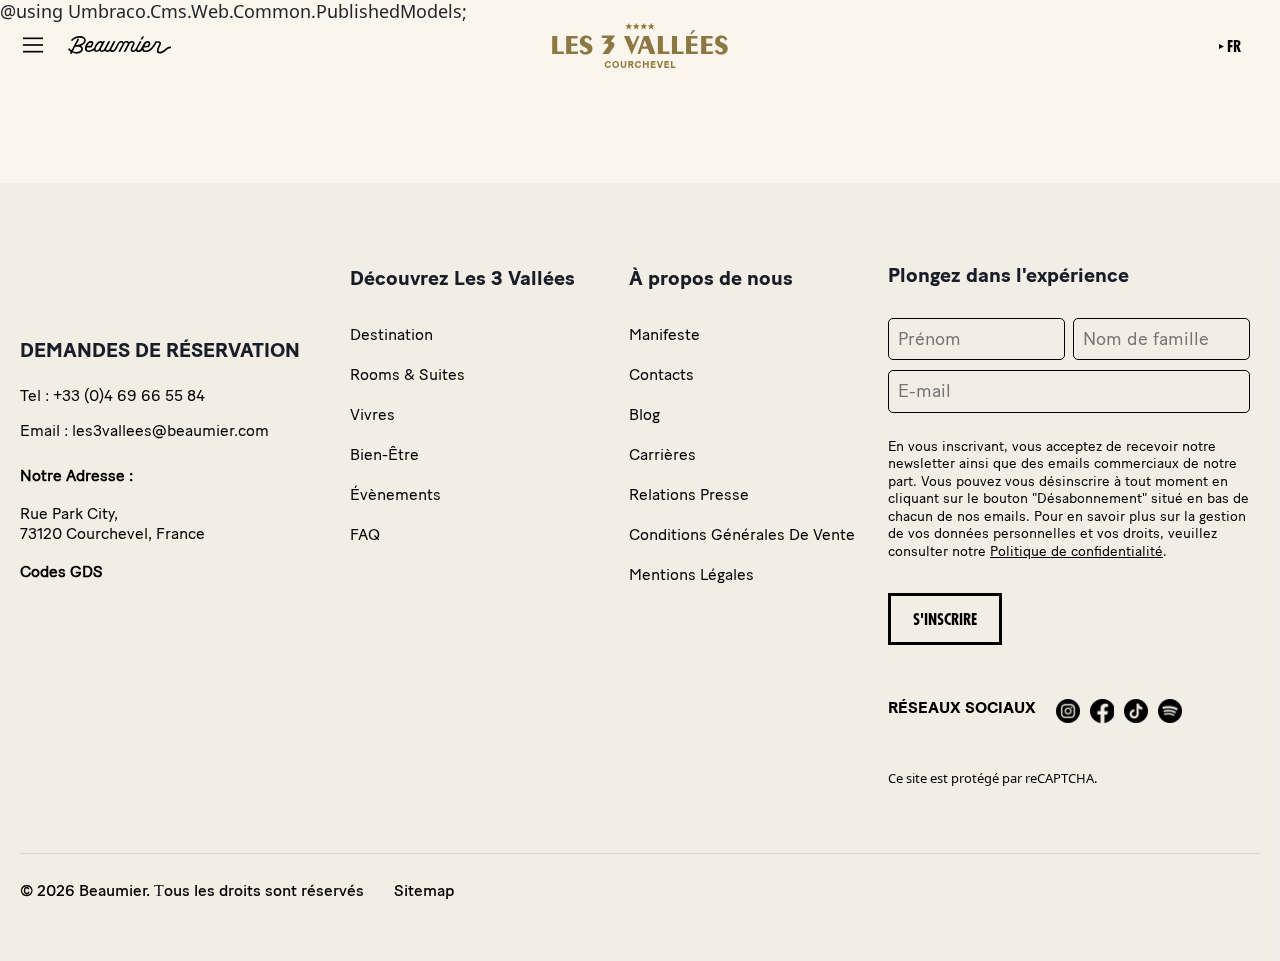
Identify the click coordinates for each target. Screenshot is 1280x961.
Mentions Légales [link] (691, 574)
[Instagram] (1068, 707)
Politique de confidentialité (1076, 551)
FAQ (365, 534)
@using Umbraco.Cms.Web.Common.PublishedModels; (624, 450)
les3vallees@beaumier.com (170, 430)
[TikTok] (1136, 707)
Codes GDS (61, 571)
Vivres (372, 414)
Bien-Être (384, 454)
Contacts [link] (661, 374)
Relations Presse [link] (689, 494)
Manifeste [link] (664, 334)
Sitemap (424, 890)
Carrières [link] (662, 454)
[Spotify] (1170, 707)
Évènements (395, 494)
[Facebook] (1102, 707)
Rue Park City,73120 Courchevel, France (112, 523)
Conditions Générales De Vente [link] (742, 534)
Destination (391, 334)
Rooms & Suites (407, 374)
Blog (644, 414)
